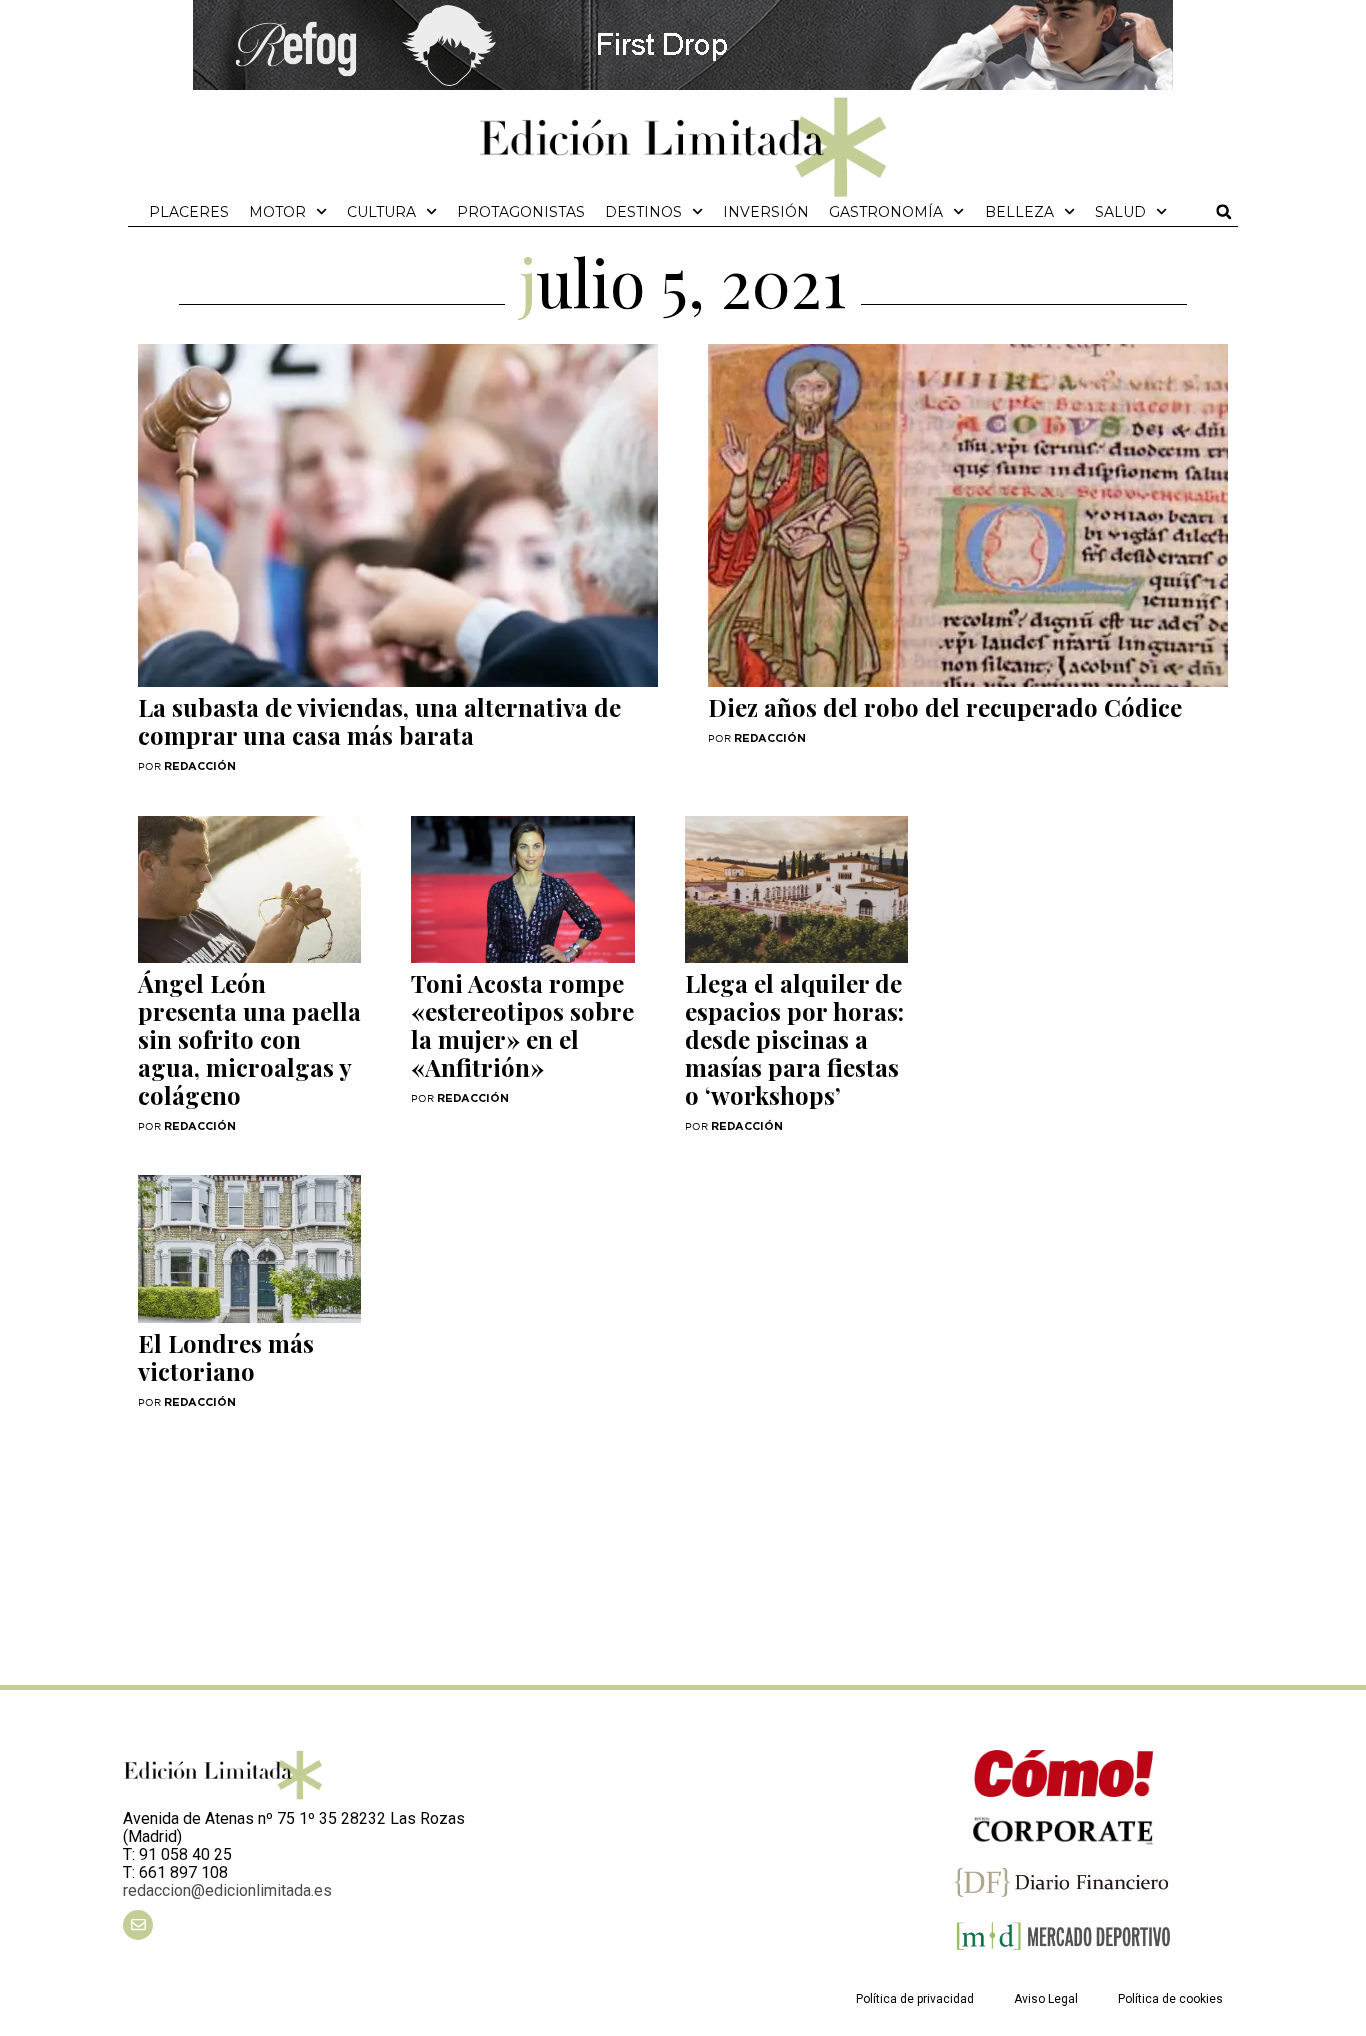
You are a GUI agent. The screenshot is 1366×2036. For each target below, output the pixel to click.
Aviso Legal (1046, 1999)
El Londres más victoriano (226, 1357)
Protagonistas (521, 212)
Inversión (766, 212)
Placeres (189, 212)
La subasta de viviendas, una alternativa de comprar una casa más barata (379, 721)
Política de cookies (1170, 1999)
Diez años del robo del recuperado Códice (945, 707)
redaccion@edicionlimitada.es (227, 1890)
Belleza (1019, 212)
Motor (277, 212)
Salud (1120, 212)
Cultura (381, 212)
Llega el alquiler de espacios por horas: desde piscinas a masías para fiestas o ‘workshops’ (794, 1039)
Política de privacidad (915, 1999)
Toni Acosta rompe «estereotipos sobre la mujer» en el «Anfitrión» (522, 1025)
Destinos (643, 212)
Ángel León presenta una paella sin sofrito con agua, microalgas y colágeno (249, 1039)
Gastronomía (886, 212)
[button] (1224, 212)
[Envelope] (138, 1925)
